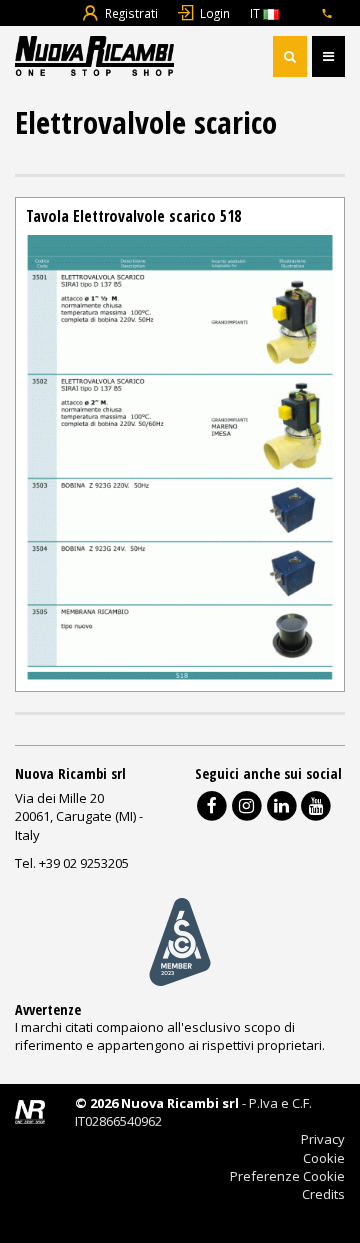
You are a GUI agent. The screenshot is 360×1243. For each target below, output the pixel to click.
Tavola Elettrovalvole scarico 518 (133, 216)
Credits (323, 1194)
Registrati (131, 13)
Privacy (323, 1139)
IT (256, 13)
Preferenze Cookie (287, 1176)
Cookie (324, 1158)
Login (215, 13)
